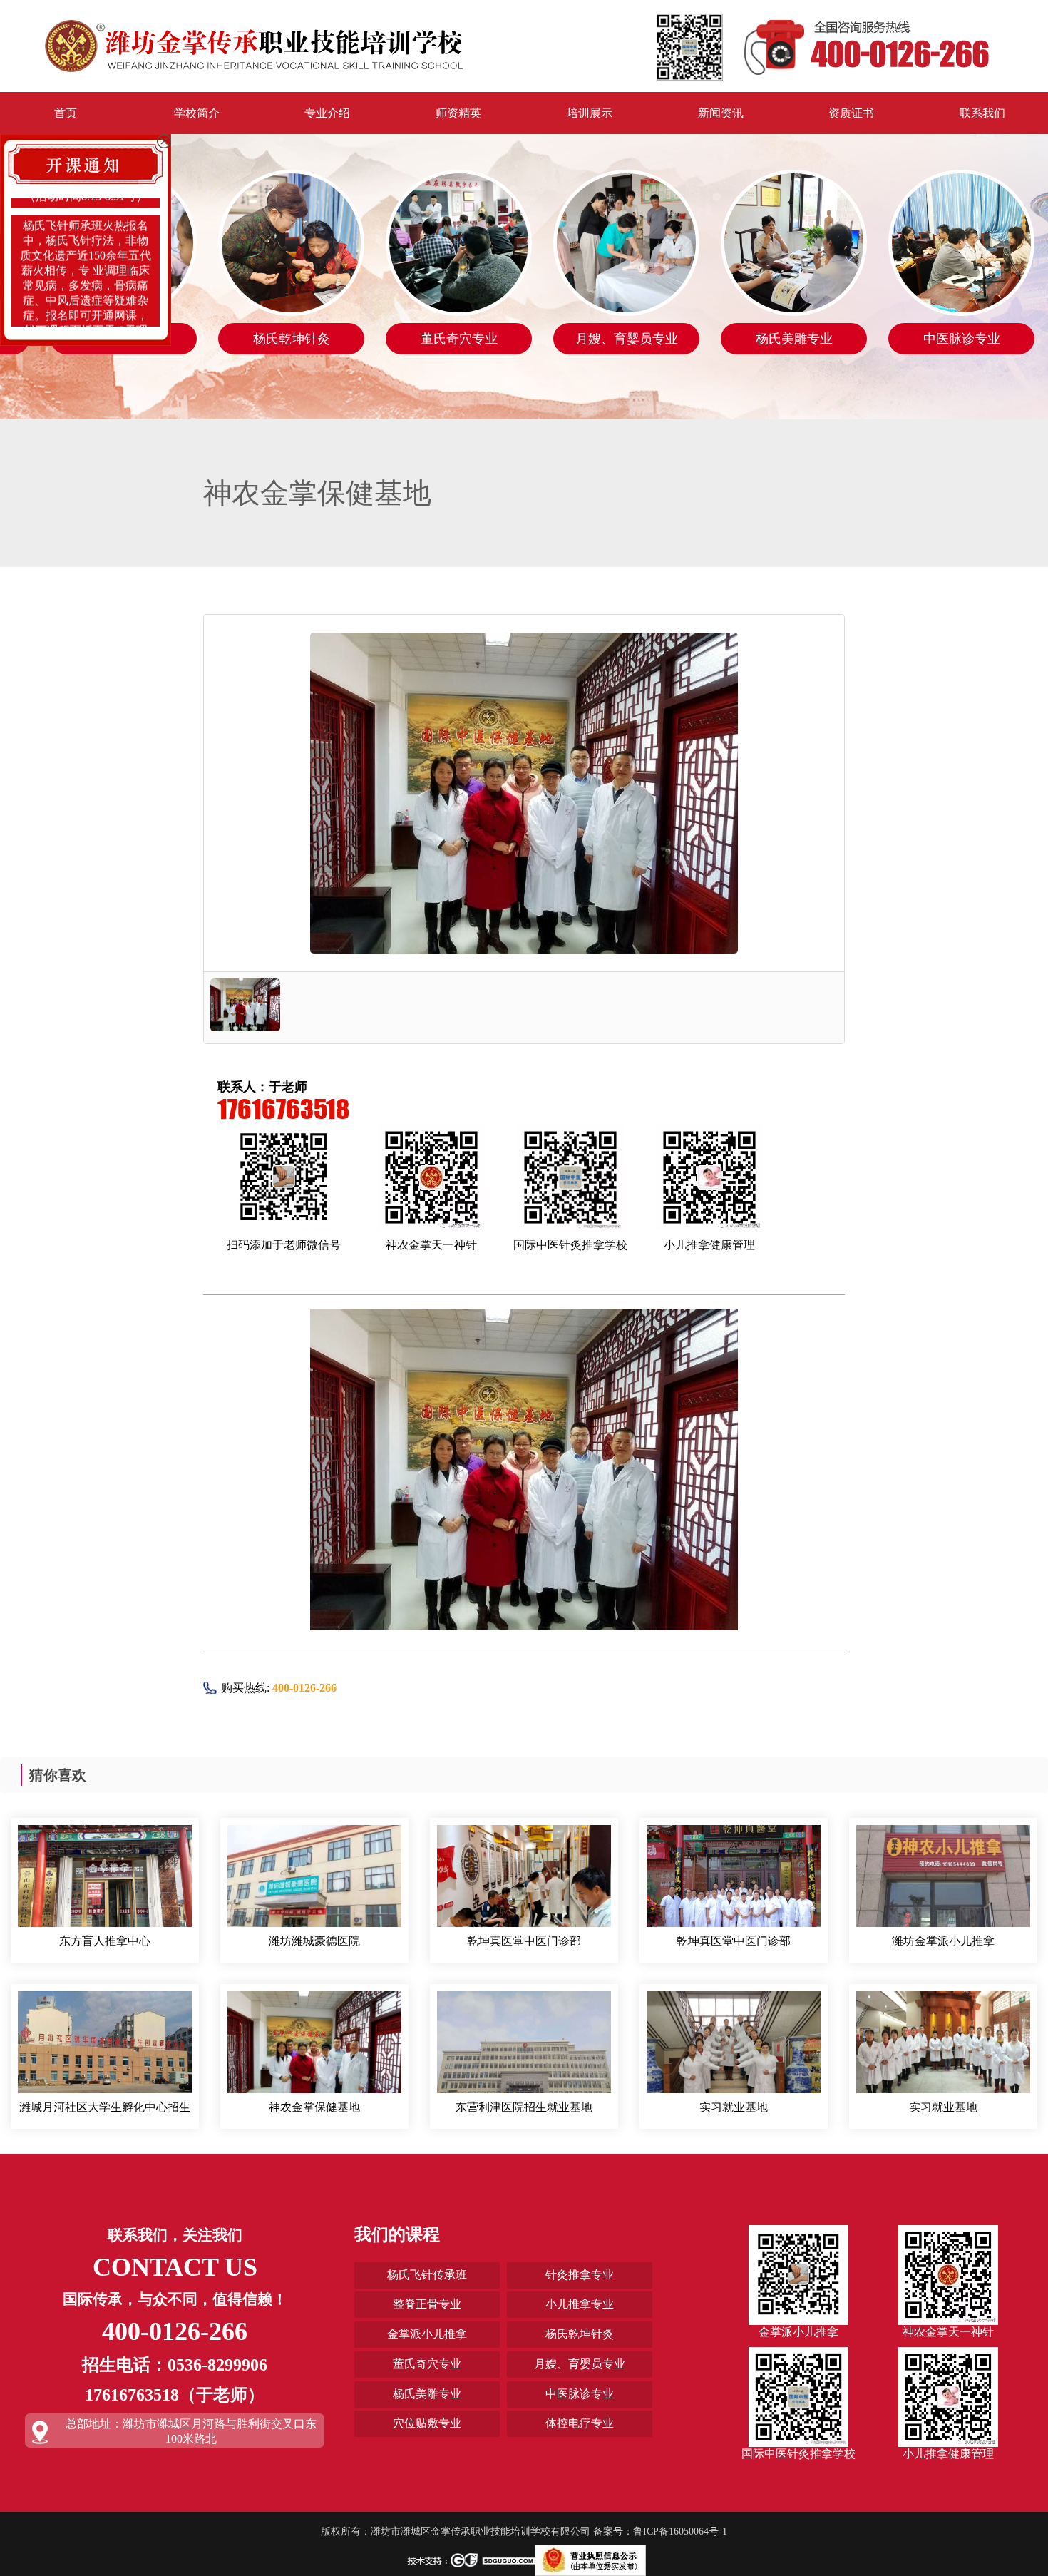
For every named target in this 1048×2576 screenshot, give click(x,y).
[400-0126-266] (823, 46)
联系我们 (982, 113)
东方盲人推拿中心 (105, 1941)
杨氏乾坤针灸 (580, 2334)
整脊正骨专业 (427, 2304)
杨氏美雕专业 (427, 2394)
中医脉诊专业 (580, 2394)
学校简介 (197, 113)
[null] (105, 1889)
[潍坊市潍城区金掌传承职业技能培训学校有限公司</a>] (254, 45)
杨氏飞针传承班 (427, 2275)
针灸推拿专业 (580, 2275)
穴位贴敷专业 (427, 2423)
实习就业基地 (734, 2107)
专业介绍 (327, 113)
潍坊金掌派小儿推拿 (943, 1941)
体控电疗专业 (580, 2423)
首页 (66, 113)
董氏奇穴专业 (427, 2364)
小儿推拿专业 (580, 2304)
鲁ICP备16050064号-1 (680, 2531)
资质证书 (851, 113)
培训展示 (590, 113)
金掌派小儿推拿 (427, 2334)
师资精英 (458, 113)
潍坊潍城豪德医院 (314, 1941)
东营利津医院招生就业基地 (524, 2107)
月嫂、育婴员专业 (580, 2364)
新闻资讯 (721, 113)
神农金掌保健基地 (314, 2107)
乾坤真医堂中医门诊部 (524, 1941)
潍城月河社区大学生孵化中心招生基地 (105, 2108)
